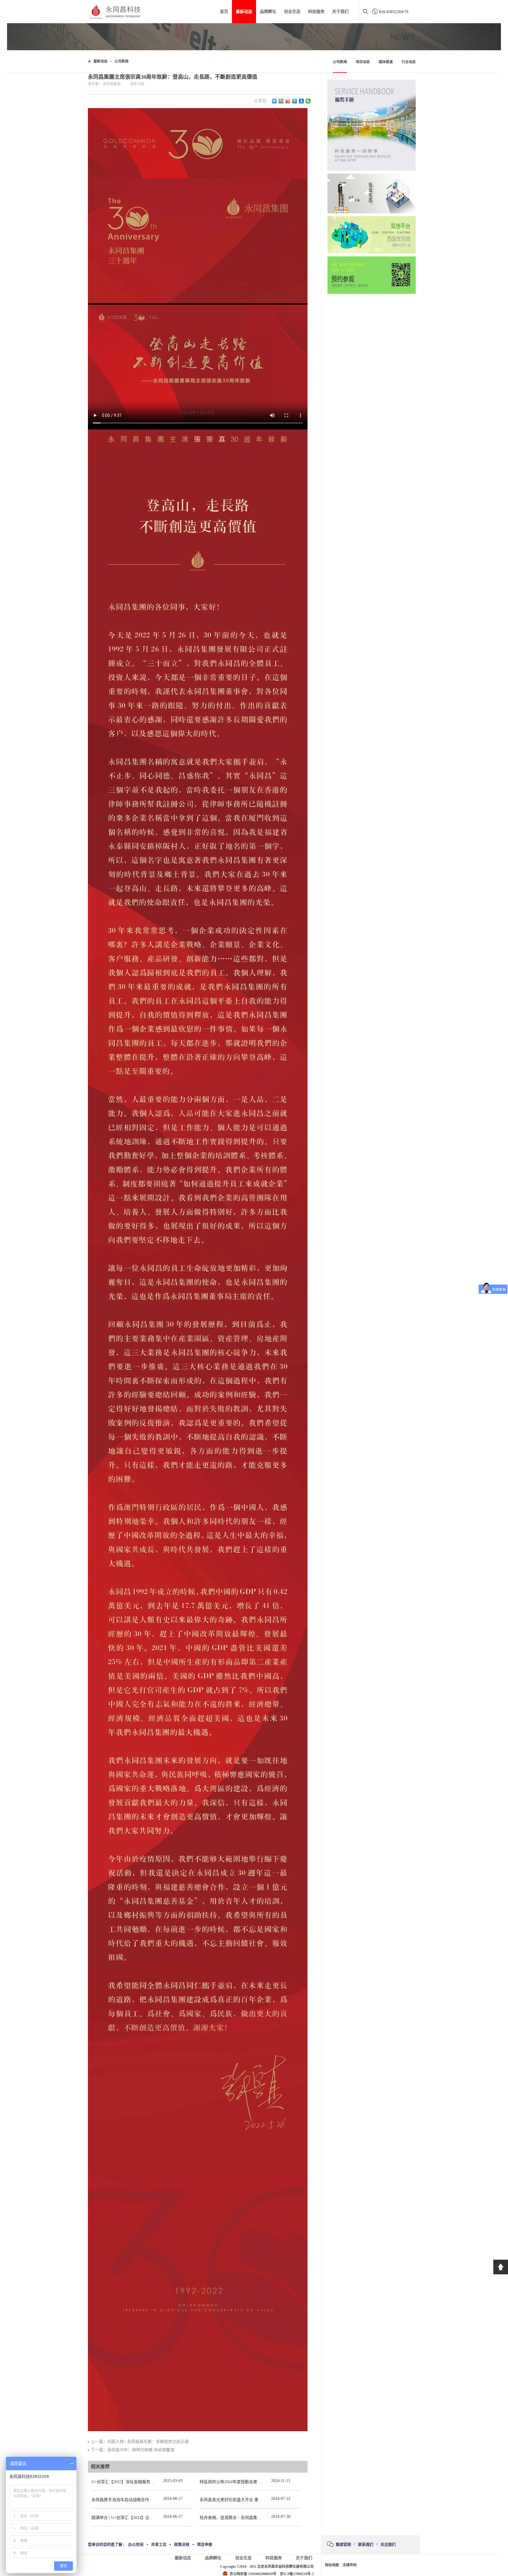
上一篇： (140, 2442)
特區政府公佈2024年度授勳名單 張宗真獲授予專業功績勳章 (254, 2482)
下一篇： (133, 2450)
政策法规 (182, 2544)
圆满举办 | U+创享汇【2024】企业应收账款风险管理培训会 (145, 2518)
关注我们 (388, 2544)
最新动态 (101, 61)
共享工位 (159, 2544)
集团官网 (343, 2544)
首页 (224, 12)
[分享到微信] (308, 101)
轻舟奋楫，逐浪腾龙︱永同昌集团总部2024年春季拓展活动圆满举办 (261, 2518)
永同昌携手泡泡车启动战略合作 (120, 2500)
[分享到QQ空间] (281, 101)
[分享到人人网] (301, 101)
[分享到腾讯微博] (295, 101)
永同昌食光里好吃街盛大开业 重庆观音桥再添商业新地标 (252, 2500)
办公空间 (136, 2544)
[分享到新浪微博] (288, 101)
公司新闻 (121, 61)
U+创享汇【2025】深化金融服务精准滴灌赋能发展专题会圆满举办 (152, 2482)
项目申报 (205, 2544)
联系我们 (366, 2544)
